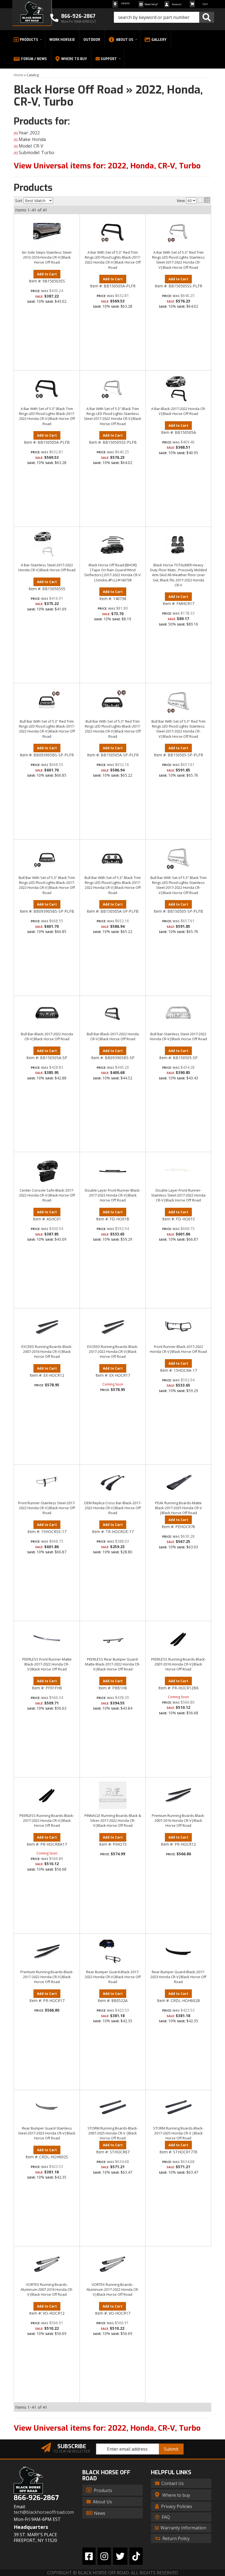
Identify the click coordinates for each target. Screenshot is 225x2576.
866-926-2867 (36, 2498)
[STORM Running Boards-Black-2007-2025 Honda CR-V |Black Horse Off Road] (113, 2108)
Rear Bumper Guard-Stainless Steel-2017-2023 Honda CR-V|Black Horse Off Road (47, 2133)
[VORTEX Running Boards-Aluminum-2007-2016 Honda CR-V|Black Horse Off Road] (47, 2264)
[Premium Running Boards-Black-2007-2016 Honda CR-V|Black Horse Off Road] (178, 1795)
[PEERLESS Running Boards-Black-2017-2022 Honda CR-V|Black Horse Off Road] (47, 1795)
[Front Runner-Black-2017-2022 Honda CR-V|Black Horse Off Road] (178, 1326)
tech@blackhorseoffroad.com (44, 2512)
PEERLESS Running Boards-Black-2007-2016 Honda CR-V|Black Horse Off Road (178, 1664)
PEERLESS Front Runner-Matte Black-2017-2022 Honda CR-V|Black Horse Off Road (47, 1664)
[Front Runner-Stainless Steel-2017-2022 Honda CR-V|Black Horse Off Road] (47, 1483)
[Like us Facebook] (89, 2556)
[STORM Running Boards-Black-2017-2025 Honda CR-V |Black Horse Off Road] (178, 2108)
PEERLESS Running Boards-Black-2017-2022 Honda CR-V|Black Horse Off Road (47, 1820)
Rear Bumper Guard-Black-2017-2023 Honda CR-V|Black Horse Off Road (178, 1977)
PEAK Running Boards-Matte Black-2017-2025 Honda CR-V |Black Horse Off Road (178, 1508)
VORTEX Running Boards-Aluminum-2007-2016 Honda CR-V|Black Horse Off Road (47, 2289)
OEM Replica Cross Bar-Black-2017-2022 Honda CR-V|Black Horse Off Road (113, 1508)
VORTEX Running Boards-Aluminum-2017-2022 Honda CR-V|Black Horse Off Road (113, 2289)
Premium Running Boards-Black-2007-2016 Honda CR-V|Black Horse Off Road (178, 1820)
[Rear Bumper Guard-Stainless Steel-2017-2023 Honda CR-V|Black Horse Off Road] (47, 2108)
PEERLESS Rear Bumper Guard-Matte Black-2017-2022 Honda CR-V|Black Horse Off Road (113, 1664)
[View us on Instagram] (104, 2556)
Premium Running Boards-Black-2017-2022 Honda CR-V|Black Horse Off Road (47, 1977)
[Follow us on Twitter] (120, 2556)
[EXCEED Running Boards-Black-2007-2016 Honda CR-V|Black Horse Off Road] (47, 1326)
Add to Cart (47, 1212)
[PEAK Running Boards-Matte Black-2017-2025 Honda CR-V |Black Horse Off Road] (178, 1483)
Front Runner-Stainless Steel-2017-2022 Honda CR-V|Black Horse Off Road (47, 1508)
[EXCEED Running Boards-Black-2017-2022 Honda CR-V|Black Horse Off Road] (113, 1326)
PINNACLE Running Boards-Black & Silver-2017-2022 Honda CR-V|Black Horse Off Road (113, 1820)
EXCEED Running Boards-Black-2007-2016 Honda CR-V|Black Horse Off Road (47, 1351)
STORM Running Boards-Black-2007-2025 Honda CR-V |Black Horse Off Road (113, 2133)
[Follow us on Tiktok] (136, 2556)
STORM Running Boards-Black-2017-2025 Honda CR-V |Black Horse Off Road (178, 2133)
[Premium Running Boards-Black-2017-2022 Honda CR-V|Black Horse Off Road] (47, 1952)
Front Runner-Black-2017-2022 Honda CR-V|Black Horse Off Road (178, 1349)
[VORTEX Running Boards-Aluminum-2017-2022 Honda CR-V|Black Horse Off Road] (113, 2264)
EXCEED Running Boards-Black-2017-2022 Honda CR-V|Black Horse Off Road (113, 1351)
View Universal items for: (107, 2428)
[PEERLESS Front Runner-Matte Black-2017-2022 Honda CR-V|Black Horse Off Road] (47, 1639)
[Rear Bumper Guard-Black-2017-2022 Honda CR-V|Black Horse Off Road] (113, 1952)
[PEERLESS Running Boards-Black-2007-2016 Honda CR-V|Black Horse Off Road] (178, 1639)
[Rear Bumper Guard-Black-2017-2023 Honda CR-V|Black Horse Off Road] (178, 1952)
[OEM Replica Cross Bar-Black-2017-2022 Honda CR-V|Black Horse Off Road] (113, 1483)
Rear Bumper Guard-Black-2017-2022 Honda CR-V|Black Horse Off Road (113, 1977)
